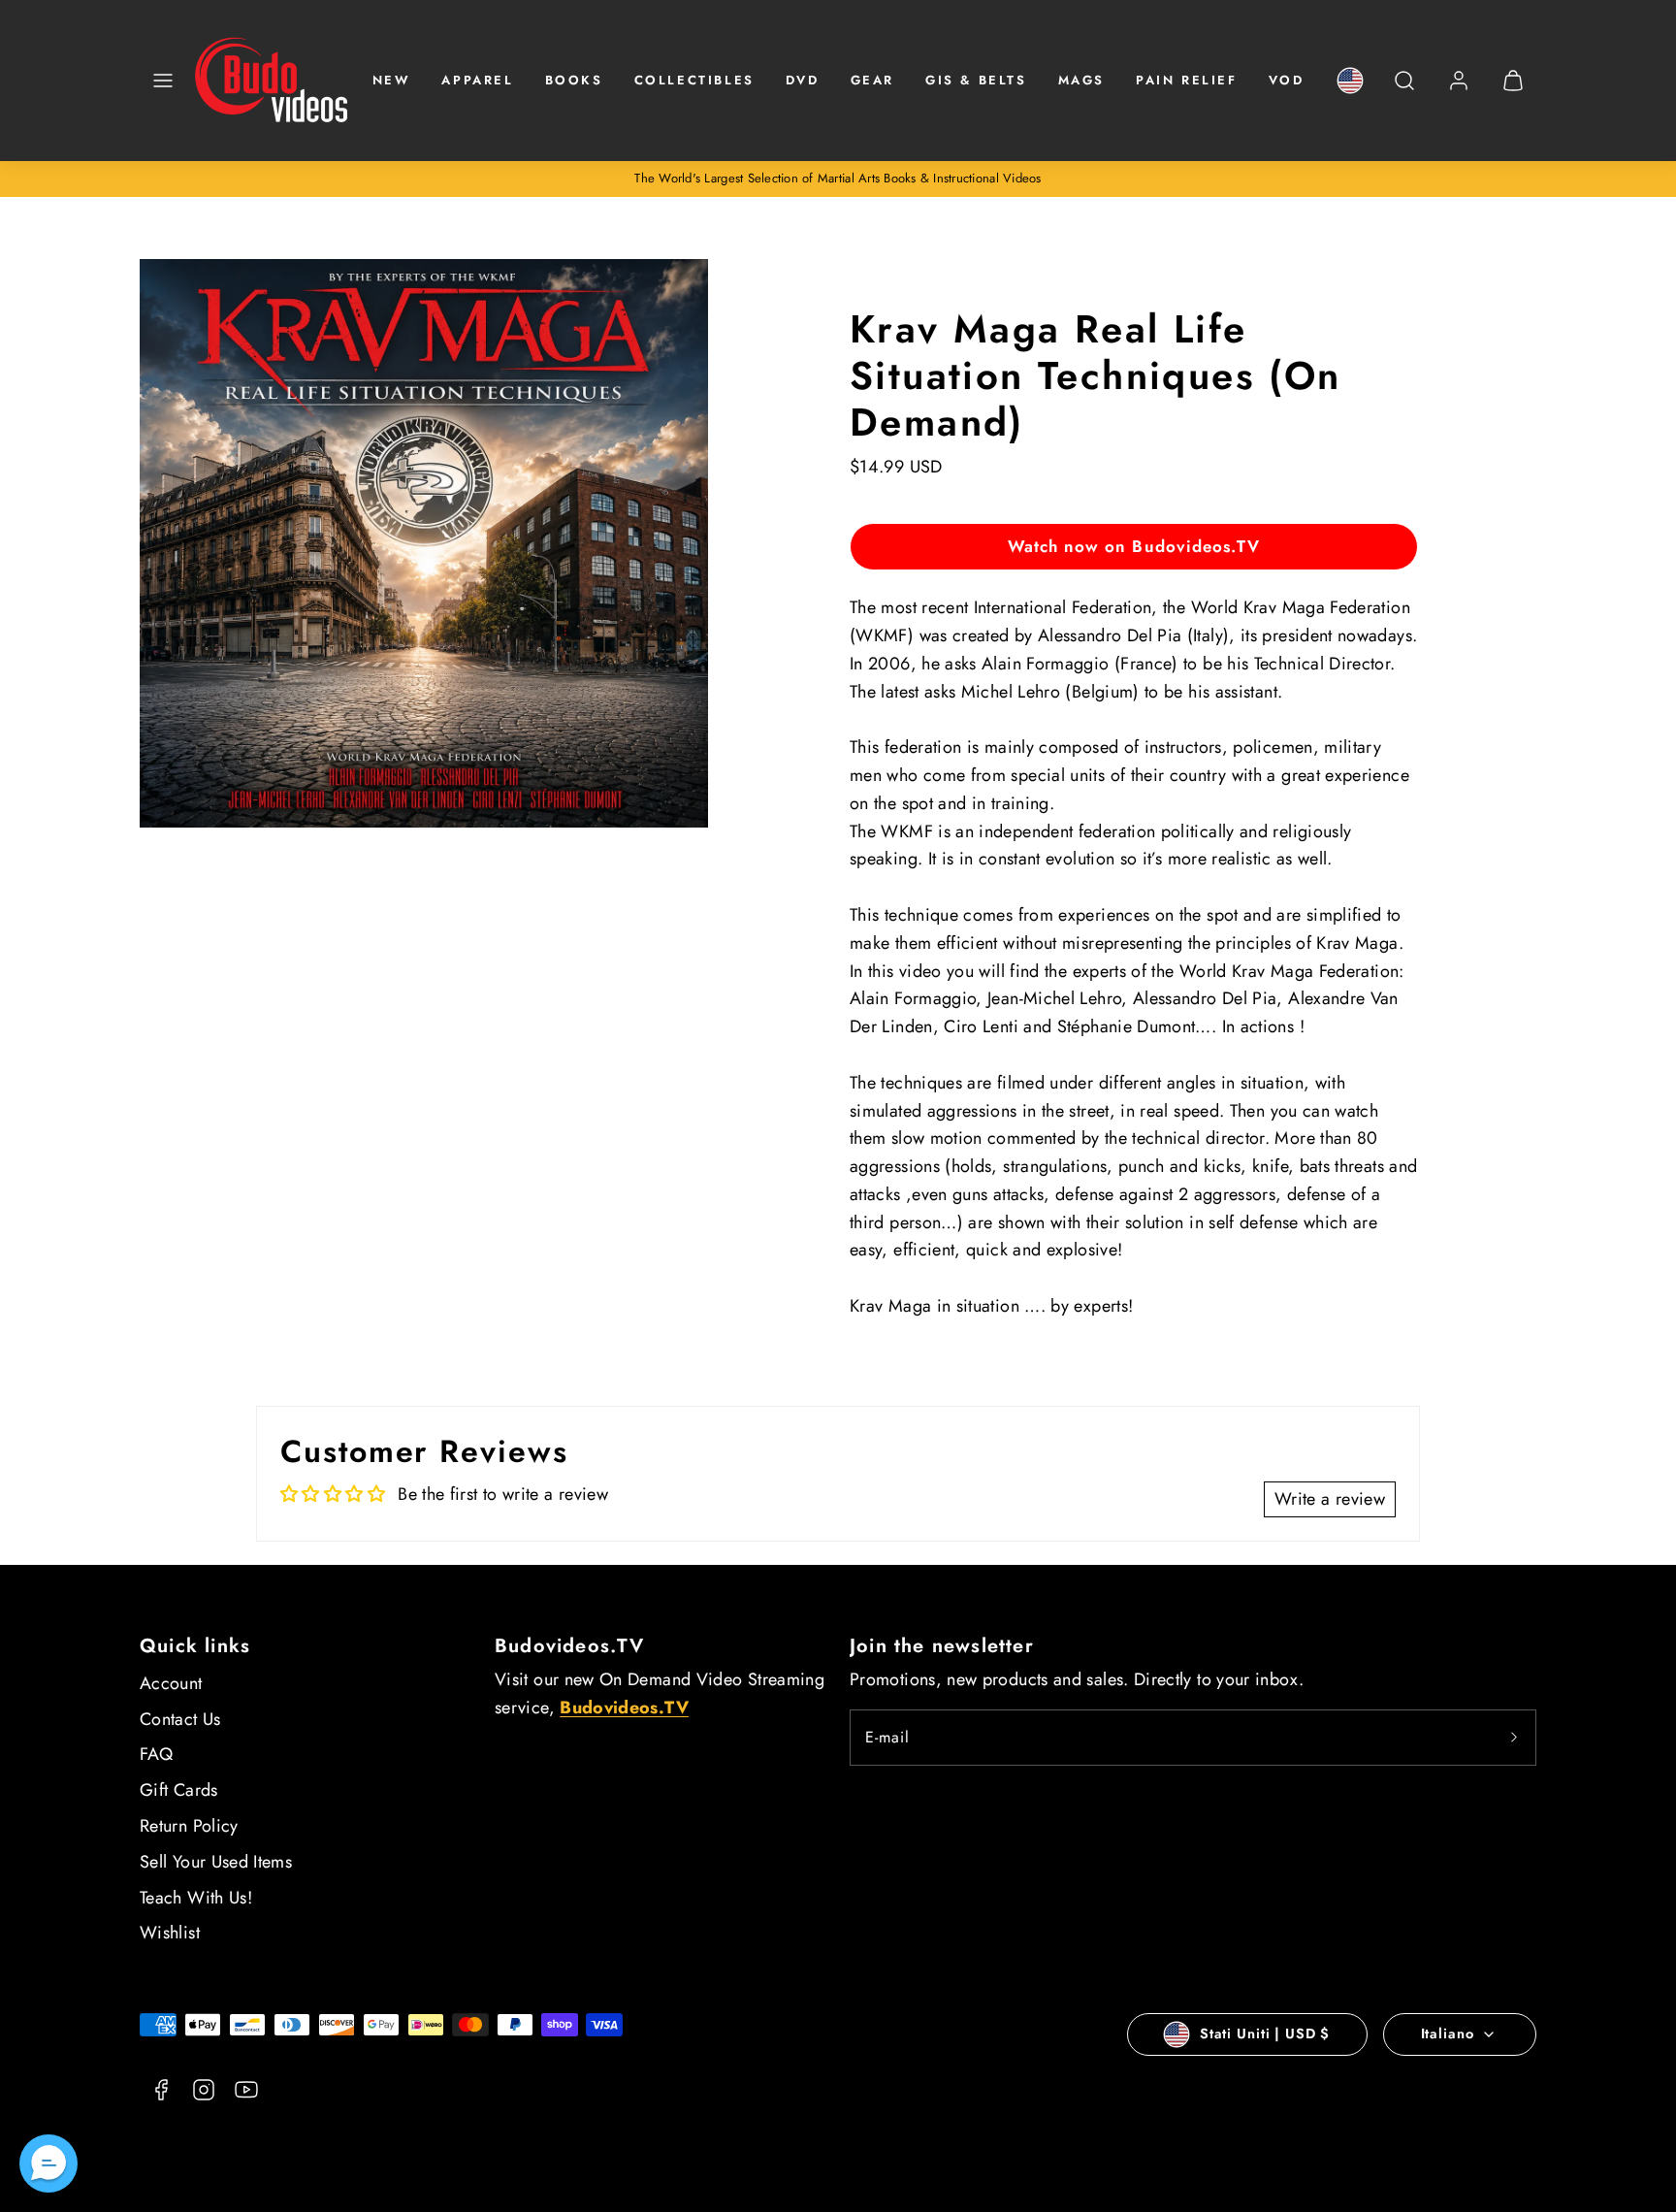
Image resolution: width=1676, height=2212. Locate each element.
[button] (163, 81)
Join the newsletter (942, 1646)
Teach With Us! (196, 1898)
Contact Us (180, 1719)
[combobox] (1404, 91)
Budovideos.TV (570, 1646)
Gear (872, 80)
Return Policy (189, 1826)
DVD (803, 80)
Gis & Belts (976, 80)
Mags (1081, 80)
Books (574, 80)
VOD (1287, 80)
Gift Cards (179, 1790)
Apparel (477, 80)
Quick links (195, 1646)
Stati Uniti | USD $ (1265, 2033)
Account (171, 1683)
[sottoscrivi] (1514, 1738)
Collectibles (694, 80)
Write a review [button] (1330, 1499)
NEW (392, 80)
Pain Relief (1187, 80)
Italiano (1448, 2033)
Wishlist (170, 1933)
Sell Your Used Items (216, 1862)
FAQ (156, 1754)
